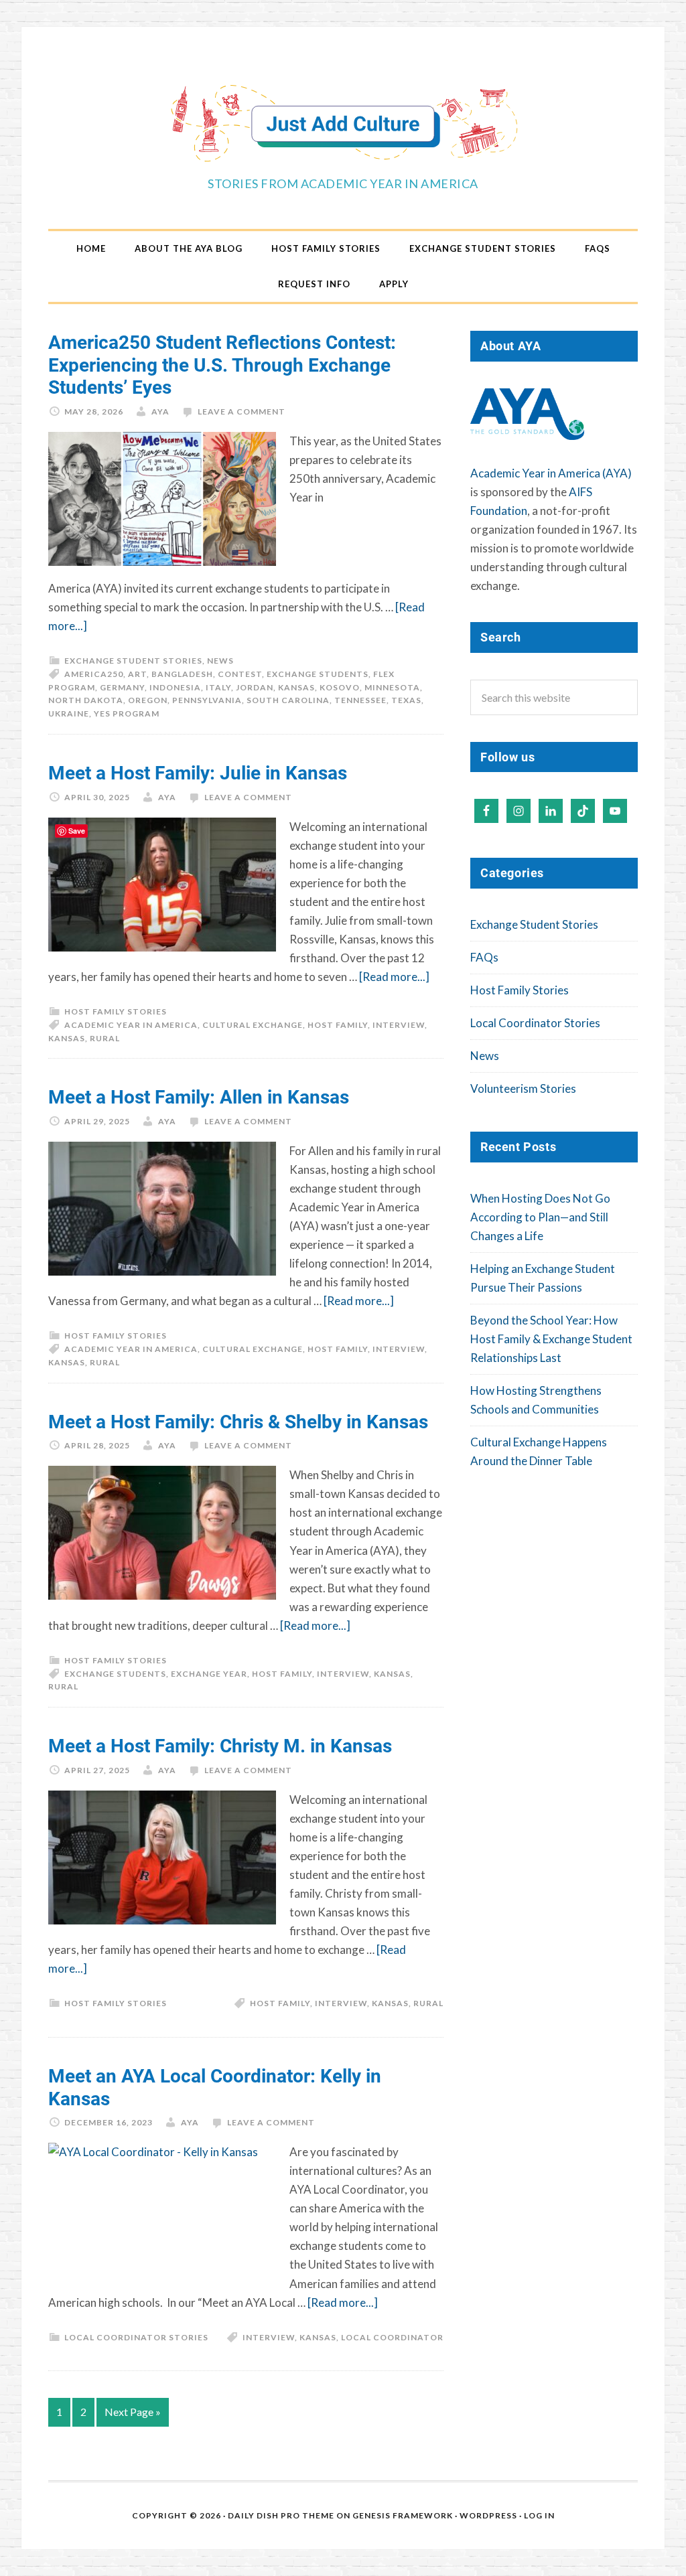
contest (240, 674)
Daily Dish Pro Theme (281, 2515)
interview (399, 1025)
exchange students (318, 674)
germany (122, 687)
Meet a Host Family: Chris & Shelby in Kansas (238, 1421)
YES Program (127, 713)
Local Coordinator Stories (136, 2337)
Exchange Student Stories (133, 661)
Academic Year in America (131, 1025)
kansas (296, 687)
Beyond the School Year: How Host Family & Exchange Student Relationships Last (551, 1339)
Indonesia (175, 687)
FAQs (484, 957)
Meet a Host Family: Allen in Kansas (199, 1096)
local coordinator (392, 2337)
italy (218, 687)
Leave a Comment (242, 411)
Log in (539, 2515)
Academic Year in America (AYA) (551, 473)
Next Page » (133, 2412)
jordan (255, 687)
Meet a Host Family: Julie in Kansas (198, 772)
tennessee (360, 700)
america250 (94, 674)
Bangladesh (182, 674)
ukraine (69, 713)
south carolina (288, 700)
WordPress (488, 2515)
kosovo (340, 687)
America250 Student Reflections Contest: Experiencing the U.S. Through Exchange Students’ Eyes (222, 364)
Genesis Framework (403, 2515)
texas (406, 700)
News (220, 661)
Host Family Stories (116, 1011)
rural (105, 1038)
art (137, 674)
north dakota (86, 700)
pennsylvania (207, 700)
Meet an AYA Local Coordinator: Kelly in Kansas (215, 2087)
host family (338, 1025)
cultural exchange (253, 1025)
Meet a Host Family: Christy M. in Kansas (220, 1745)
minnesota (392, 687)
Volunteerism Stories (523, 1088)
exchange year (209, 1674)
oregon (148, 700)
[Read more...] (394, 977)
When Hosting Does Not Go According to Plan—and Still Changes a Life (540, 1217)
